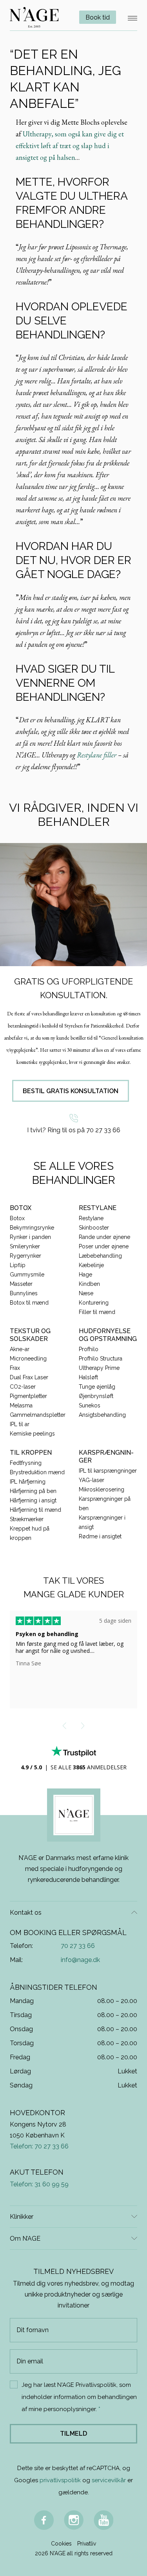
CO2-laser (23, 1387)
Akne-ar (20, 1349)
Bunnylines (24, 1293)
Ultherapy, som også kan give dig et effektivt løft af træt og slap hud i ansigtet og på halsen (70, 146)
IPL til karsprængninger (108, 1471)
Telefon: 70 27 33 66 (39, 2146)
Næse (86, 1293)
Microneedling (28, 1359)
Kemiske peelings (32, 1434)
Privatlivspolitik (96, 2385)
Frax (15, 1368)
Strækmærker (27, 1519)
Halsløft (88, 1377)
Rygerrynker (25, 1256)
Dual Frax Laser (29, 1377)
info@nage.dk (80, 1960)
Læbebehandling (100, 1256)
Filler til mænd (97, 1312)
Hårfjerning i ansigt (33, 1500)
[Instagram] (74, 2520)
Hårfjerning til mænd (35, 1510)
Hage (85, 1275)
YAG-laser (92, 1480)
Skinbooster (94, 1228)
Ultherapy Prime (99, 1368)
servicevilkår (109, 2480)
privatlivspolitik (60, 2480)
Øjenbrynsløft (96, 1396)
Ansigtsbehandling (102, 1415)
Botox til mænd (29, 1303)
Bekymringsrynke (32, 1228)
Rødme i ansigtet (100, 1536)
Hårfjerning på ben (33, 1491)
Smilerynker (25, 1246)
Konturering (94, 1303)
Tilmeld (73, 2434)
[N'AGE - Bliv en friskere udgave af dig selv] (34, 17)
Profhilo (89, 1349)
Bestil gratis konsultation (71, 1091)
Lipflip (18, 1265)
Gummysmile (27, 1275)
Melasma (21, 1405)
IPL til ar (20, 1424)
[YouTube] (103, 2520)
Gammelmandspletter (38, 1415)
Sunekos (90, 1405)
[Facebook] (44, 2520)
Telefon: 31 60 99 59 (39, 2184)
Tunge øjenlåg (97, 1387)
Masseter (21, 1284)
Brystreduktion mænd (37, 1472)
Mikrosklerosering (102, 1489)
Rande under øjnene (104, 1237)
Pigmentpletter (28, 1396)
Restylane (91, 1218)
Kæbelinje (91, 1265)
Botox (17, 1218)
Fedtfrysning (26, 1463)
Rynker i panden (30, 1237)
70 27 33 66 (78, 1946)
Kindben (89, 1284)
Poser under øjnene (104, 1246)
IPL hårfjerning (28, 1482)
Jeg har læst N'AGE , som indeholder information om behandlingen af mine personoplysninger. (79, 2397)
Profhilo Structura (101, 1359)
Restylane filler (97, 755)
